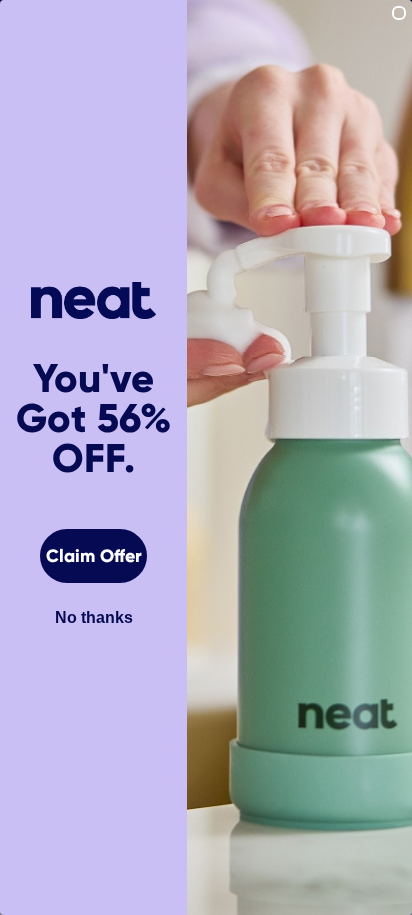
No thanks (94, 617)
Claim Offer (94, 556)
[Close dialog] (399, 13)
